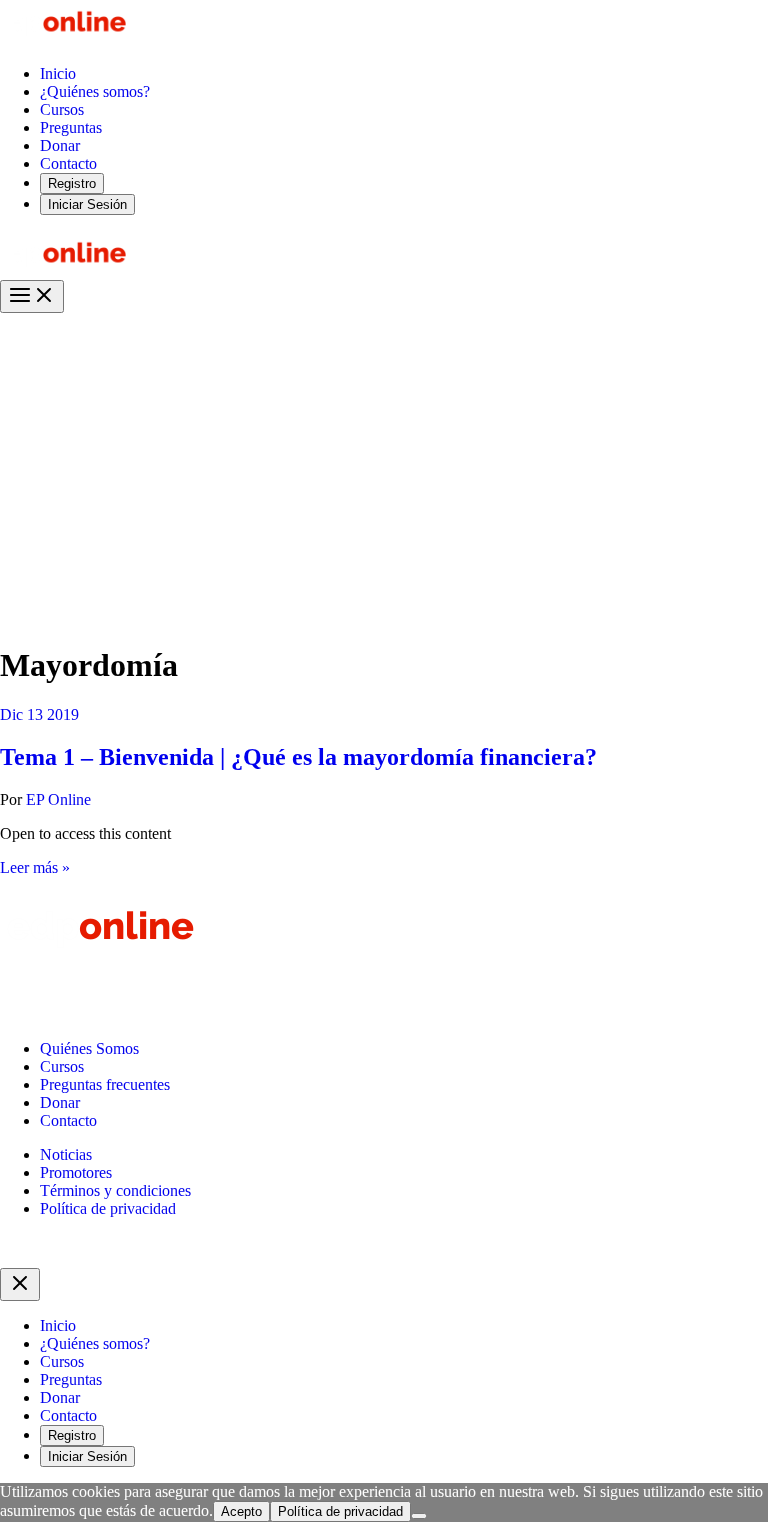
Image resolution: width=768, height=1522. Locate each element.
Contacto (68, 1120)
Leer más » (35, 867)
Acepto (241, 1511)
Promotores (76, 1172)
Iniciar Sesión (87, 204)
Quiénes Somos (89, 1048)
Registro (72, 183)
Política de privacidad (108, 1208)
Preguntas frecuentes (105, 1084)
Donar (60, 1102)
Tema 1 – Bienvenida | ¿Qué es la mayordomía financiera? (298, 757)
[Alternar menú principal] (32, 296)
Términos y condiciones (115, 1190)
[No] (419, 1516)
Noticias (66, 1154)
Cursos (62, 1066)
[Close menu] (20, 1284)
